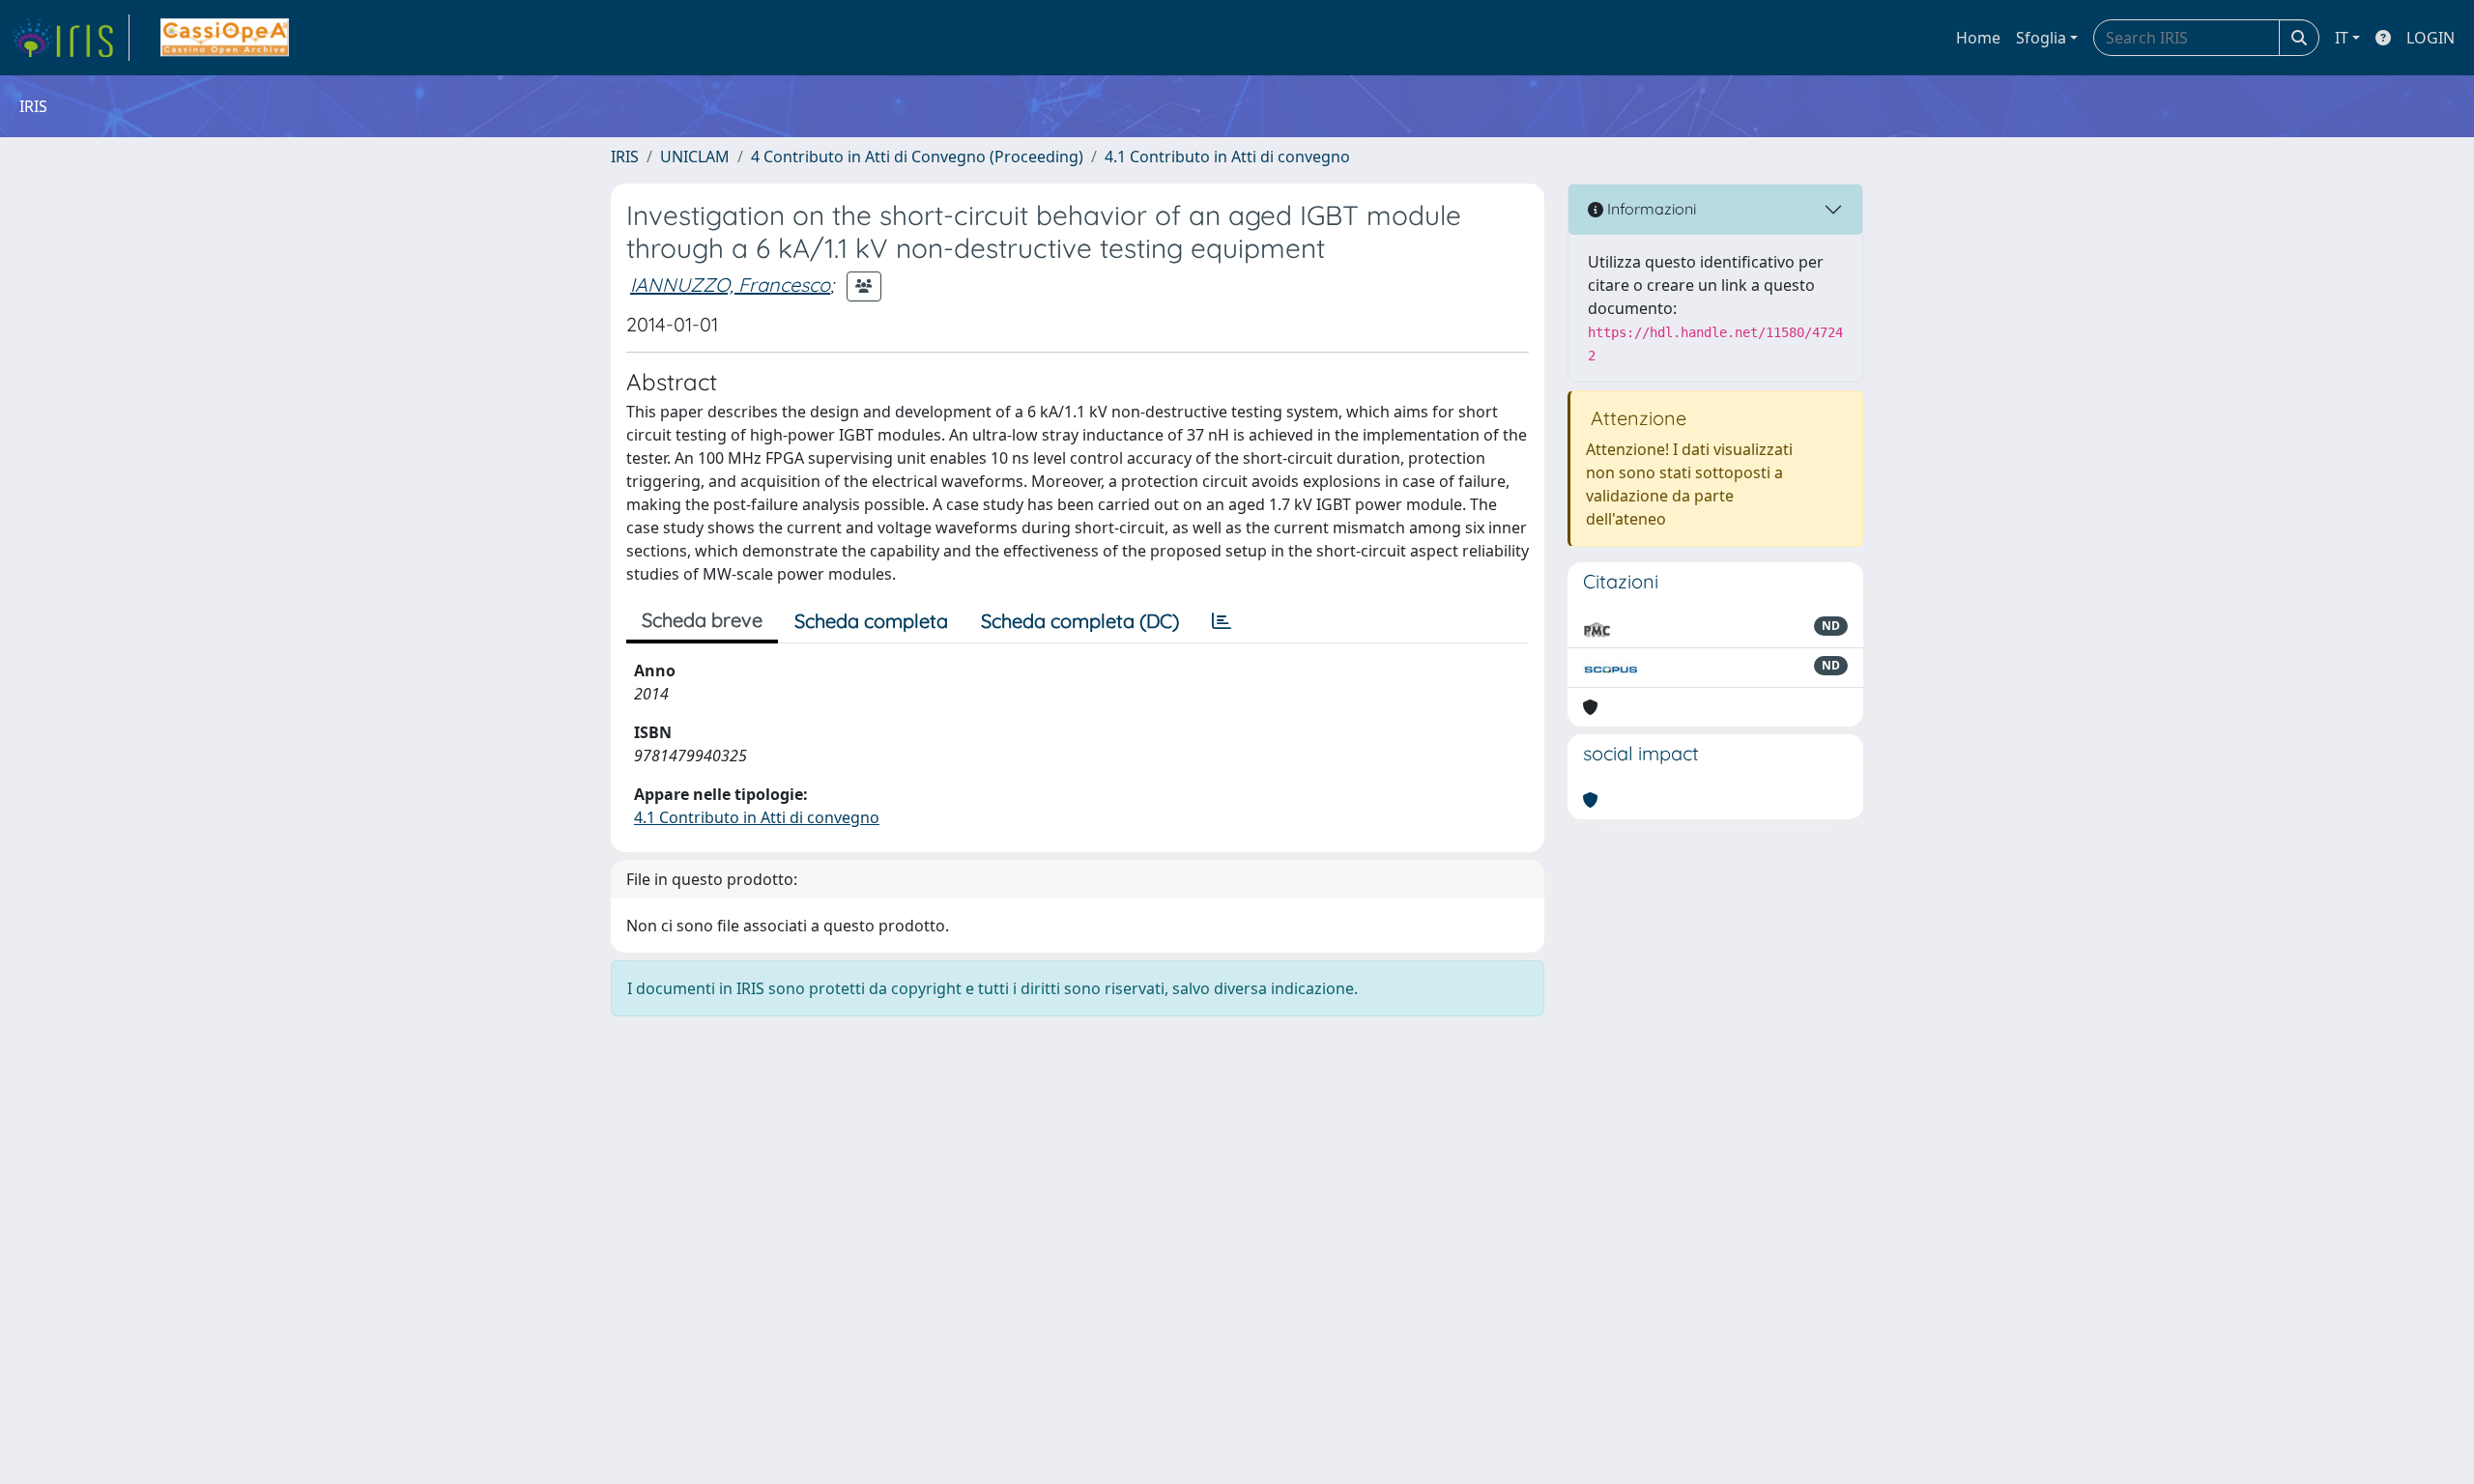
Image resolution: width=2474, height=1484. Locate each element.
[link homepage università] (225, 38)
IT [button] (2342, 38)
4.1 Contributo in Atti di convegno (1227, 157)
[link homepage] (71, 38)
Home (1978, 38)
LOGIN (2431, 38)
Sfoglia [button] (2041, 38)
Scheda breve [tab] (702, 620)
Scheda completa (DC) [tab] (1080, 621)
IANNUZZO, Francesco (730, 285)
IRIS (625, 157)
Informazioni (1650, 209)
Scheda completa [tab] (871, 621)
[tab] (1222, 621)
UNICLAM (695, 157)
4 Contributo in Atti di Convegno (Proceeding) (917, 157)
